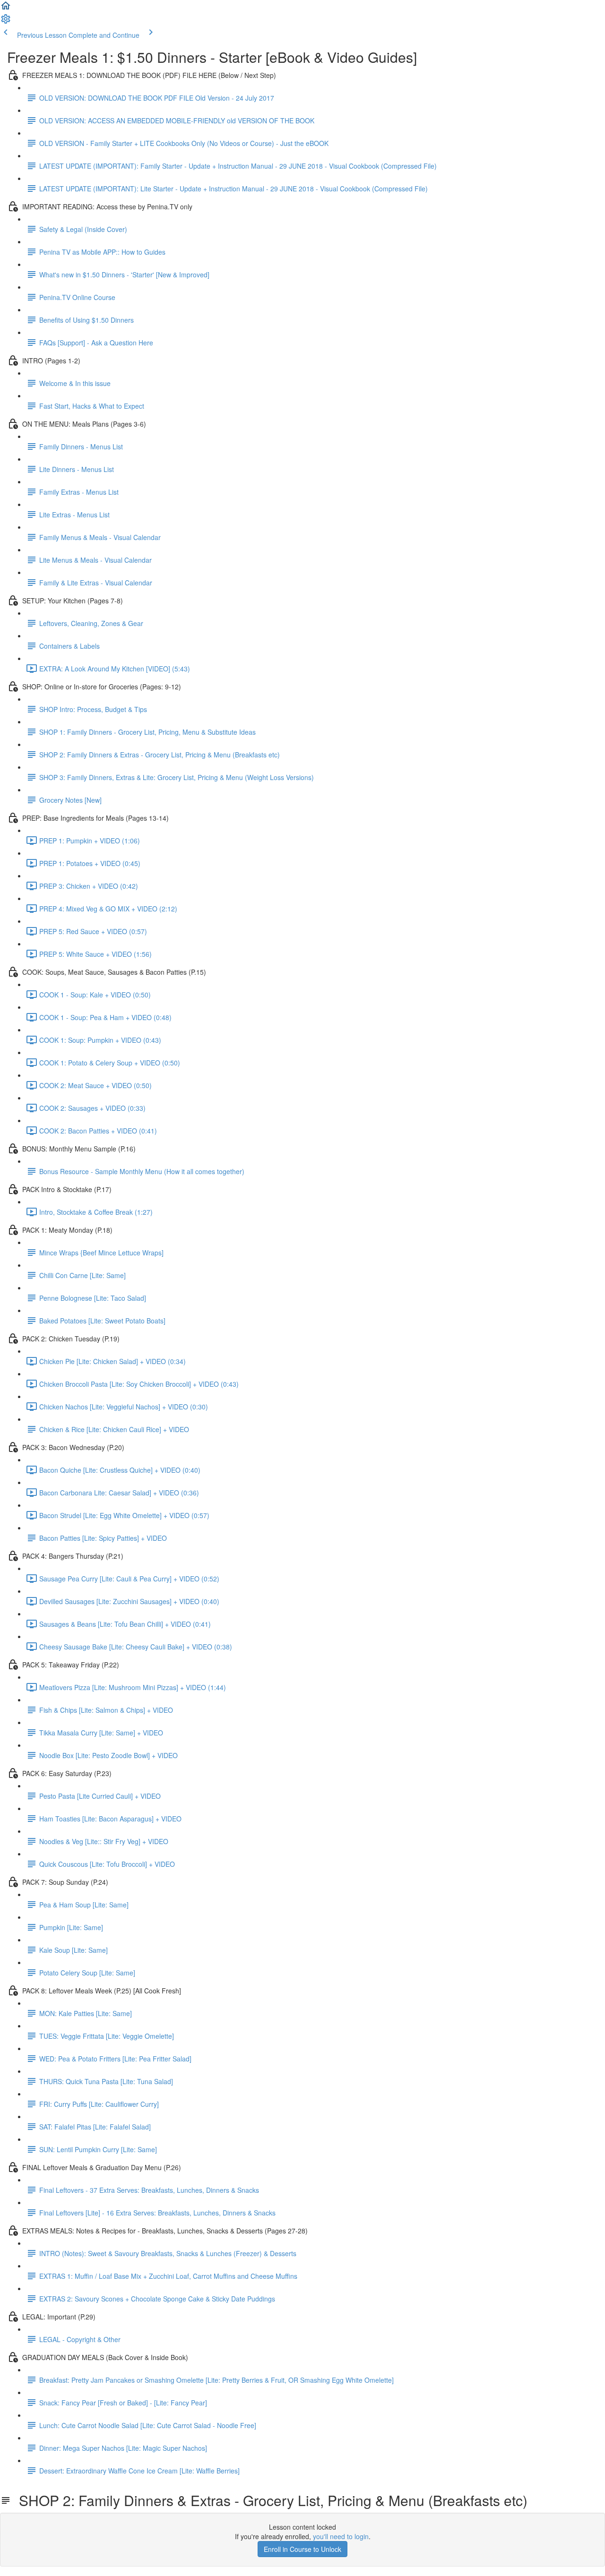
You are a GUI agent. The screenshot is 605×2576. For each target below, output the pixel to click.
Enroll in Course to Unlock (302, 2549)
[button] (6, 9)
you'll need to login (341, 2536)
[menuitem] (6, 22)
